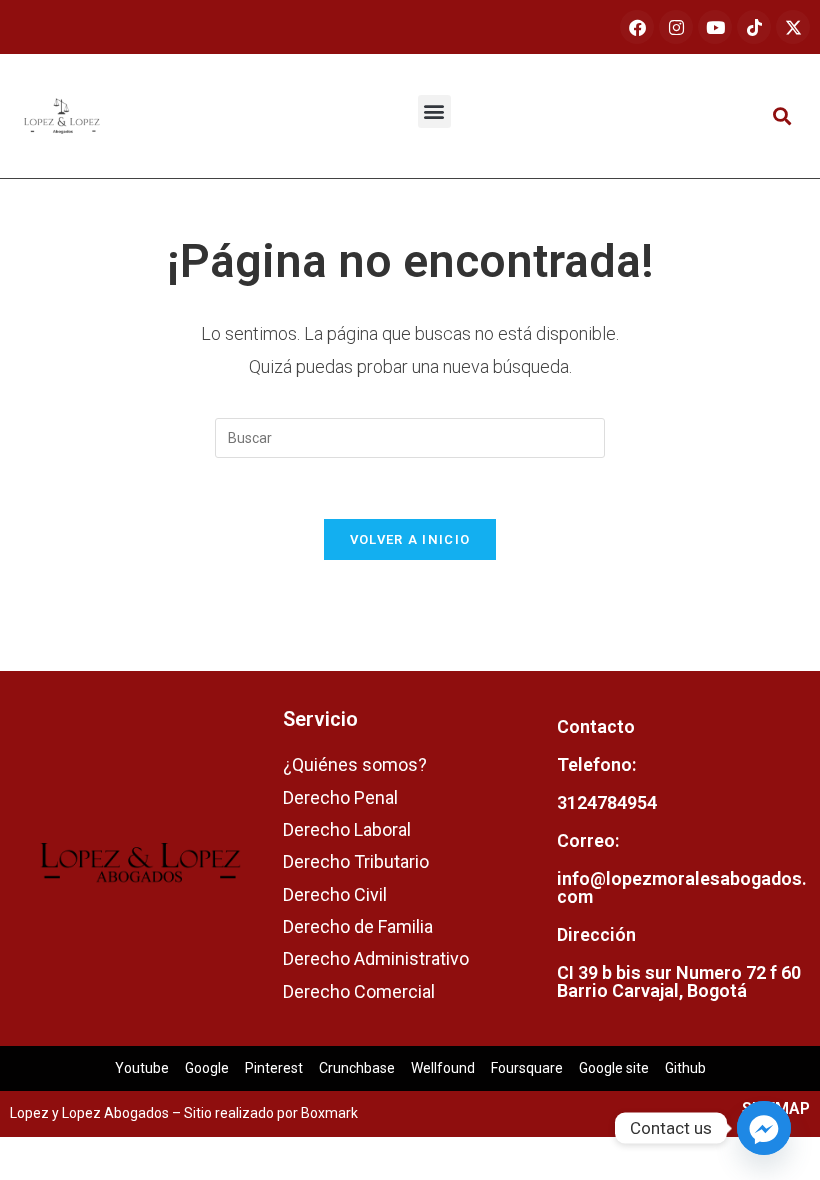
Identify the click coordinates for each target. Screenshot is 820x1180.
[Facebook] (637, 27)
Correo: (588, 840)
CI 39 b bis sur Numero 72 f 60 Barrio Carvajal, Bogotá (679, 981)
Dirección (596, 934)
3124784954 (607, 802)
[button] (434, 111)
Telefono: (596, 764)
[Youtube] (715, 27)
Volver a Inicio (410, 539)
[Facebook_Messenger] (764, 1128)
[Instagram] (676, 27)
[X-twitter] (793, 27)
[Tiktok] (754, 27)
